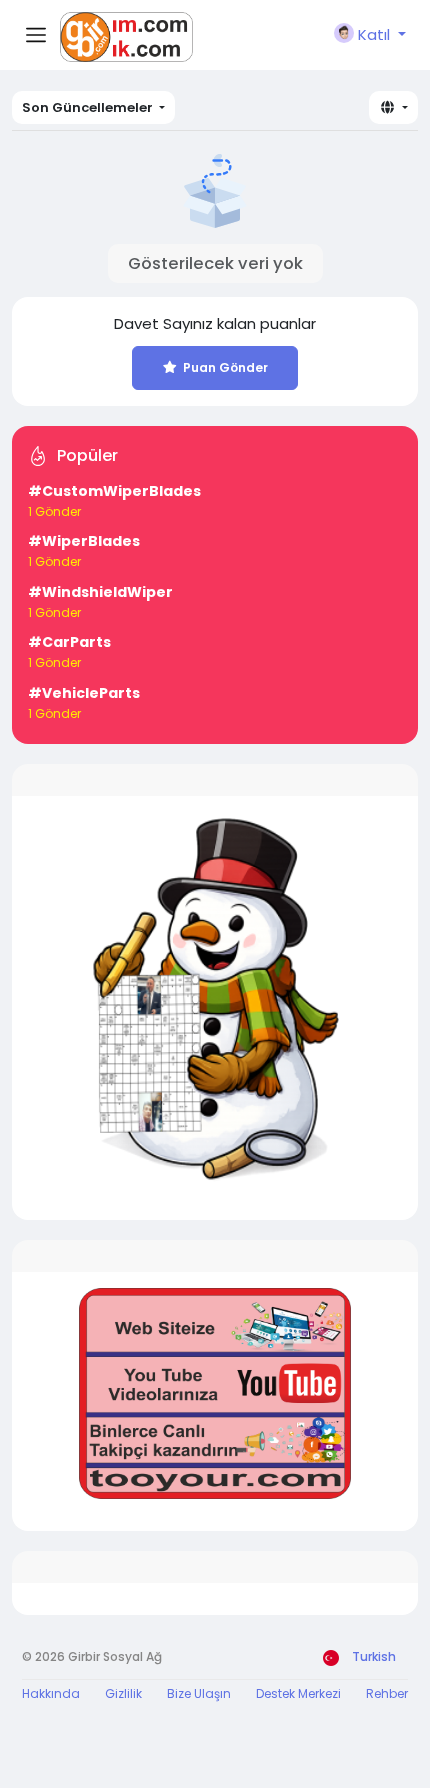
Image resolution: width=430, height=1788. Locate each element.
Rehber (387, 1693)
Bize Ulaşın (199, 1693)
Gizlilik (123, 1693)
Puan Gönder (225, 367)
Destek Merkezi (298, 1693)
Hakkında (51, 1693)
